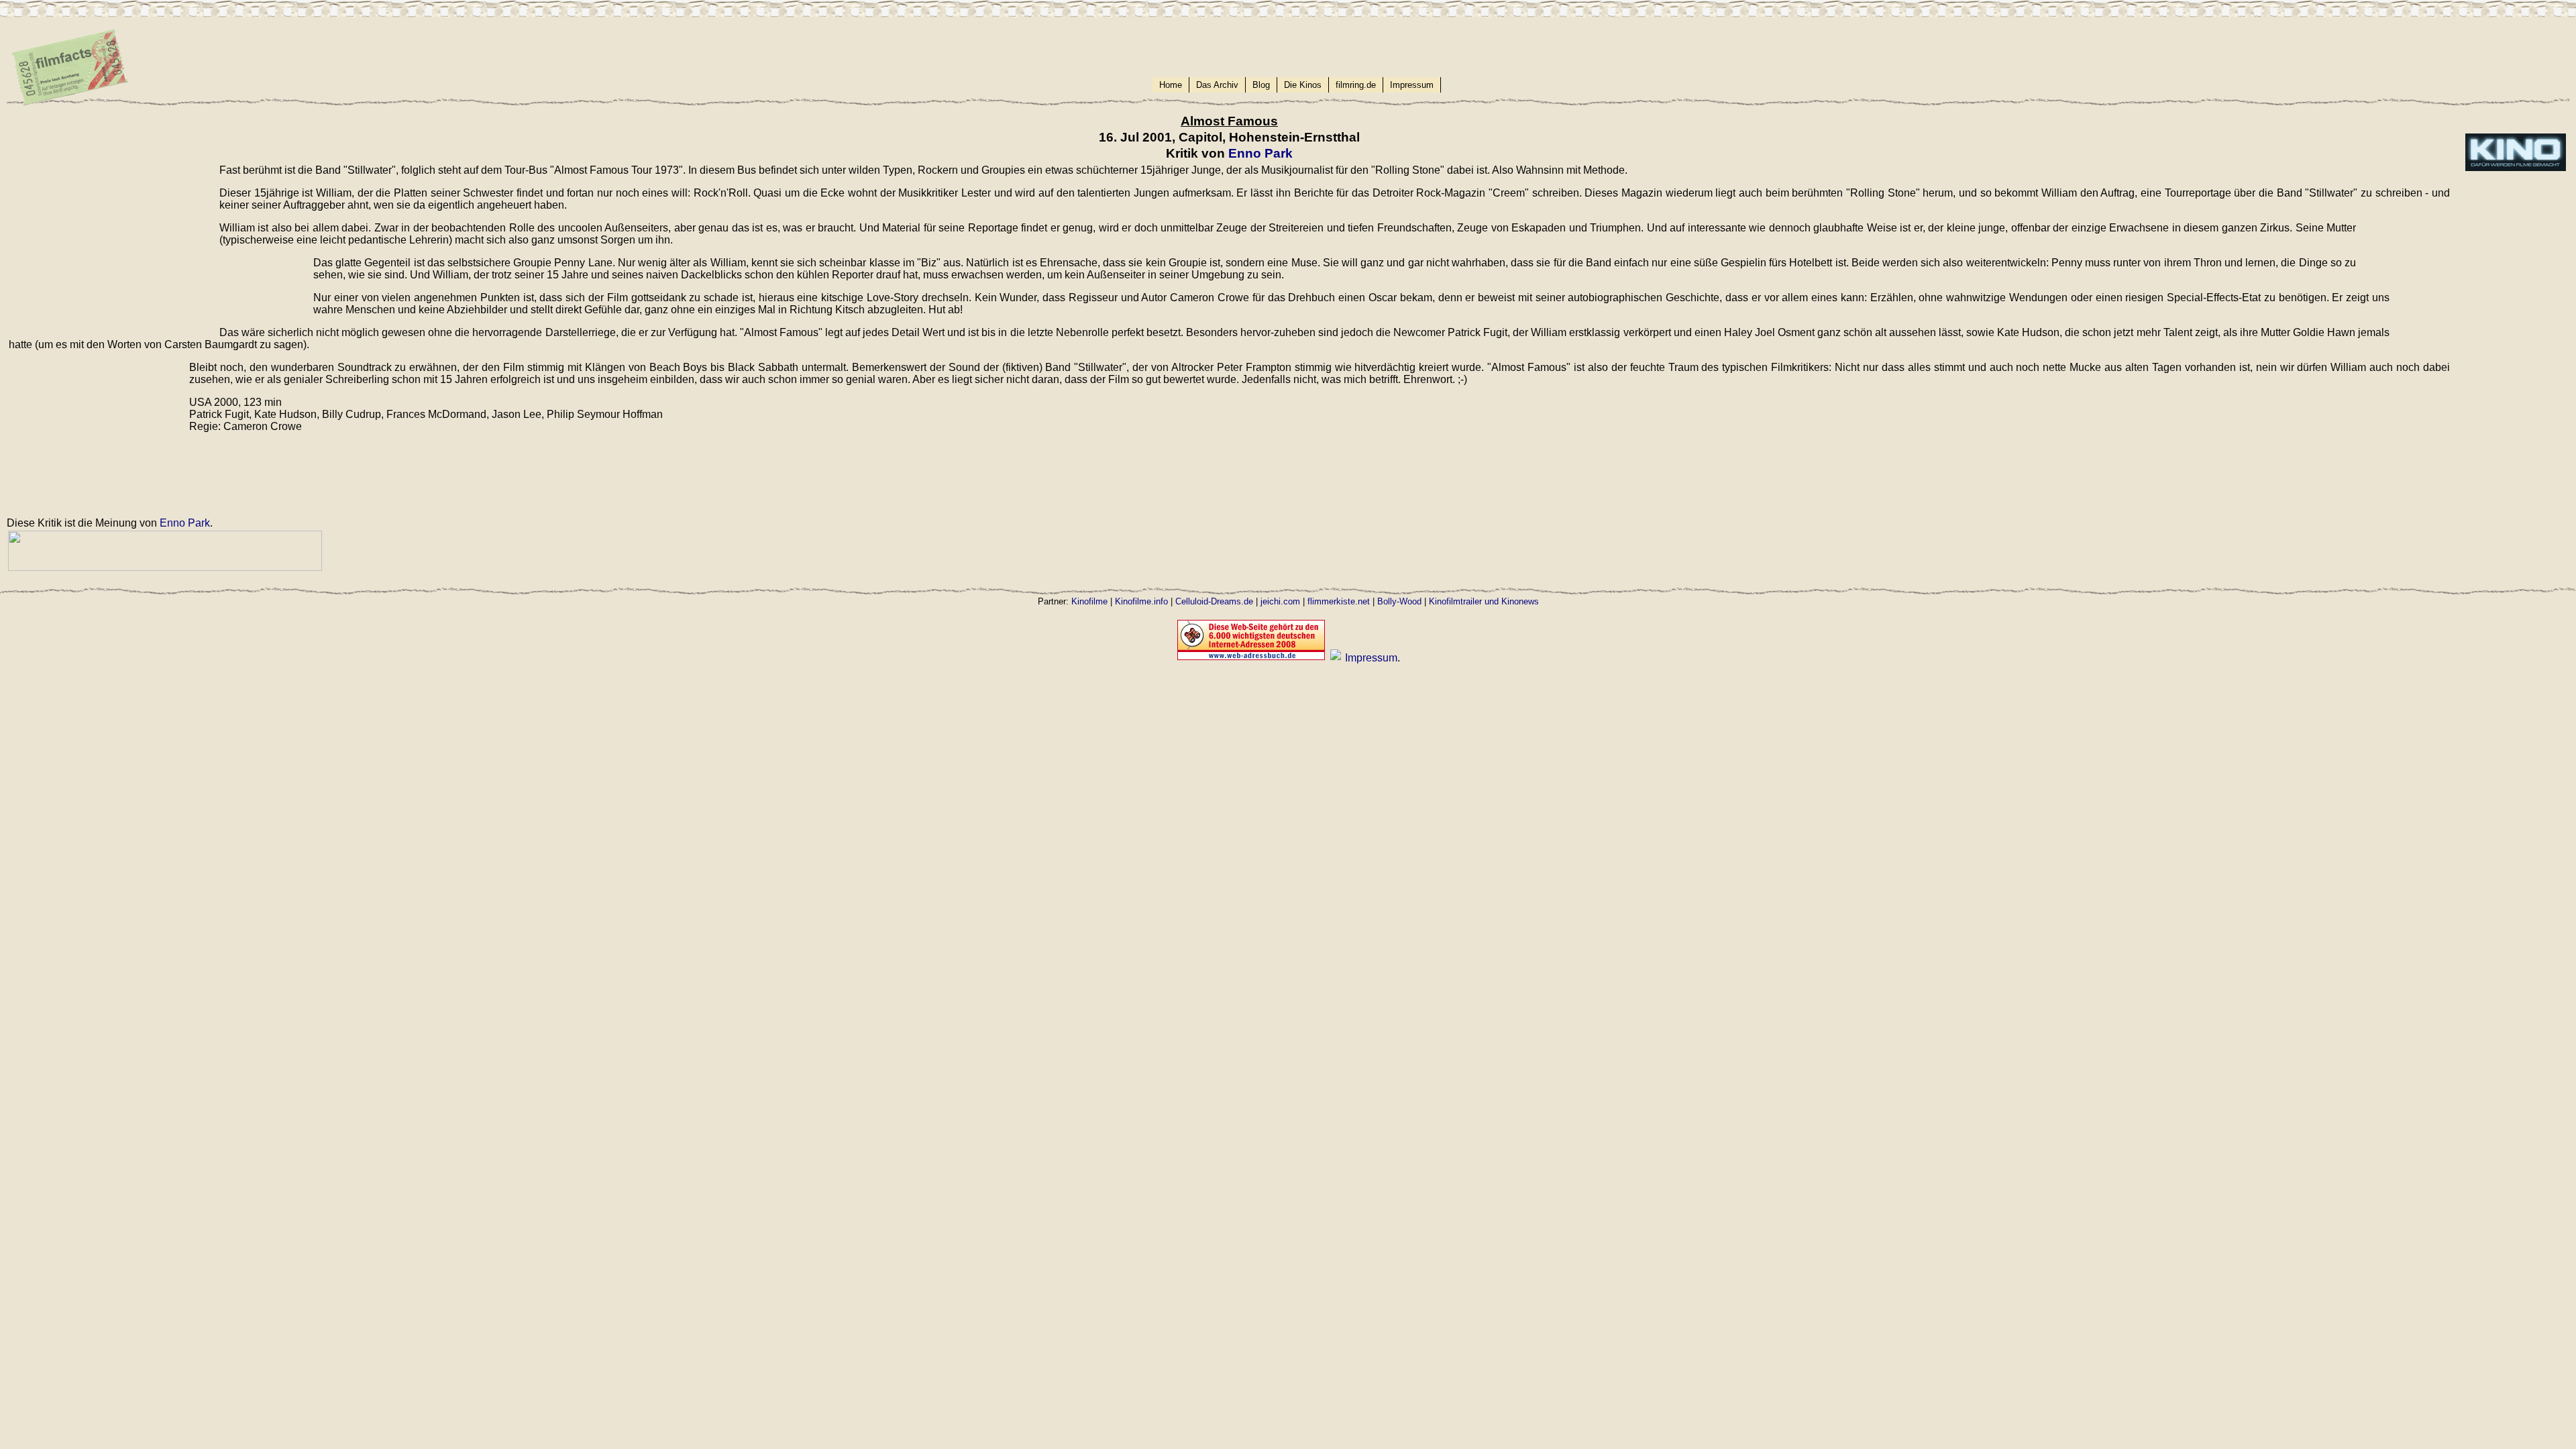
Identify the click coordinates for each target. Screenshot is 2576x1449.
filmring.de (1356, 85)
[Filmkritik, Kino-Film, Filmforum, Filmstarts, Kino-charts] (1336, 658)
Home (1171, 85)
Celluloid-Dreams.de (1214, 601)
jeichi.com (1280, 601)
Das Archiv (1217, 85)
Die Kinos (1303, 85)
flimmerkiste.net (1339, 601)
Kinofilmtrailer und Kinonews (1484, 601)
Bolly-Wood (1399, 601)
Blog (1261, 85)
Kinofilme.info (1141, 601)
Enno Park (1260, 153)
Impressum (1412, 85)
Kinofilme (1089, 601)
